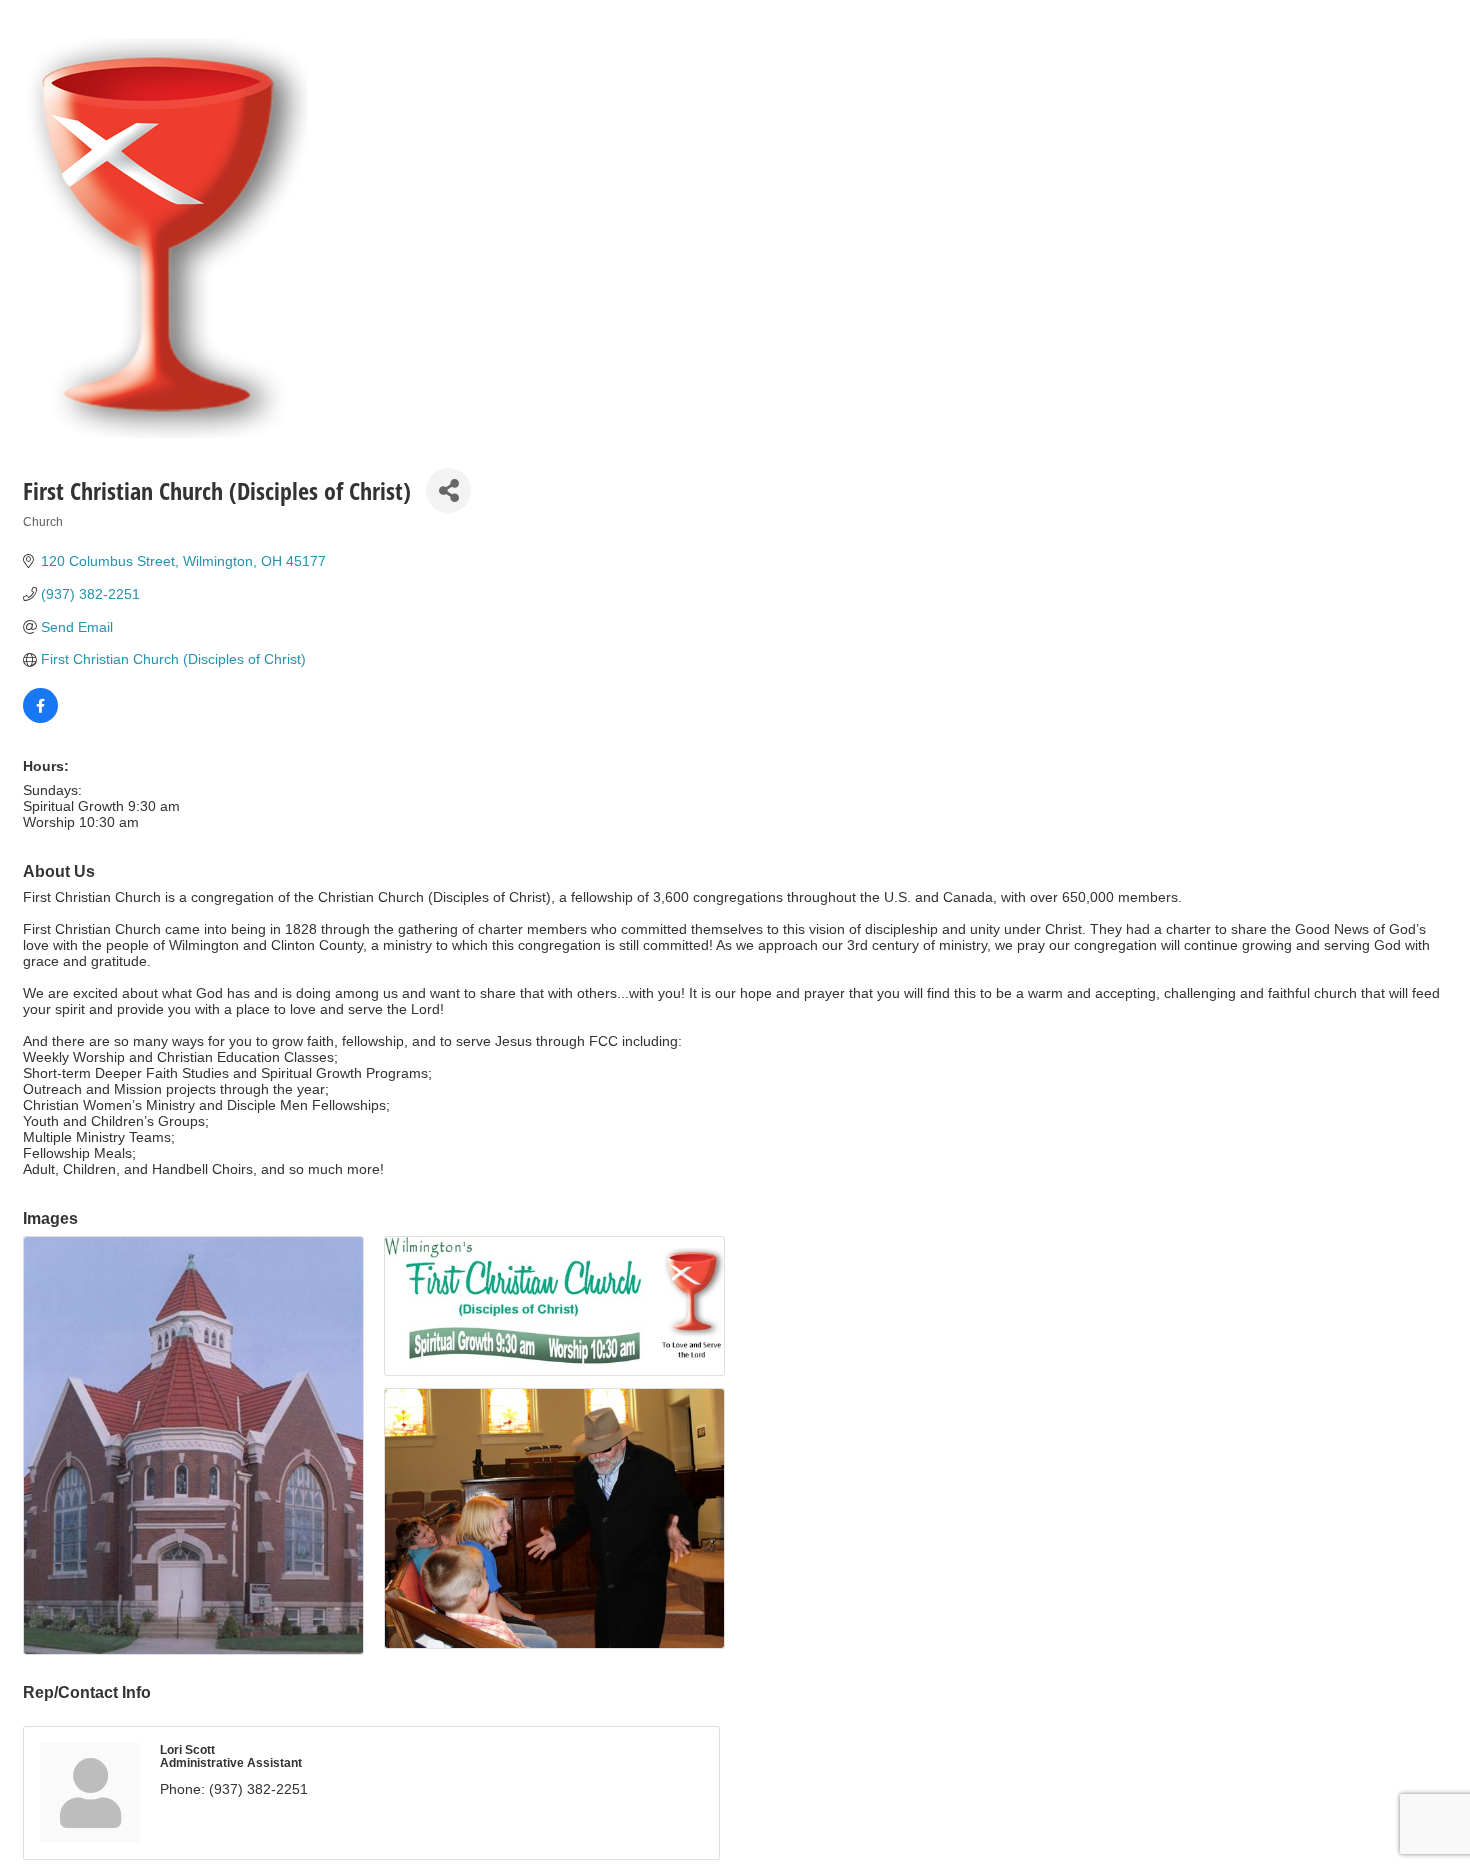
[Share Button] (448, 490)
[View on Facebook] (40, 718)
